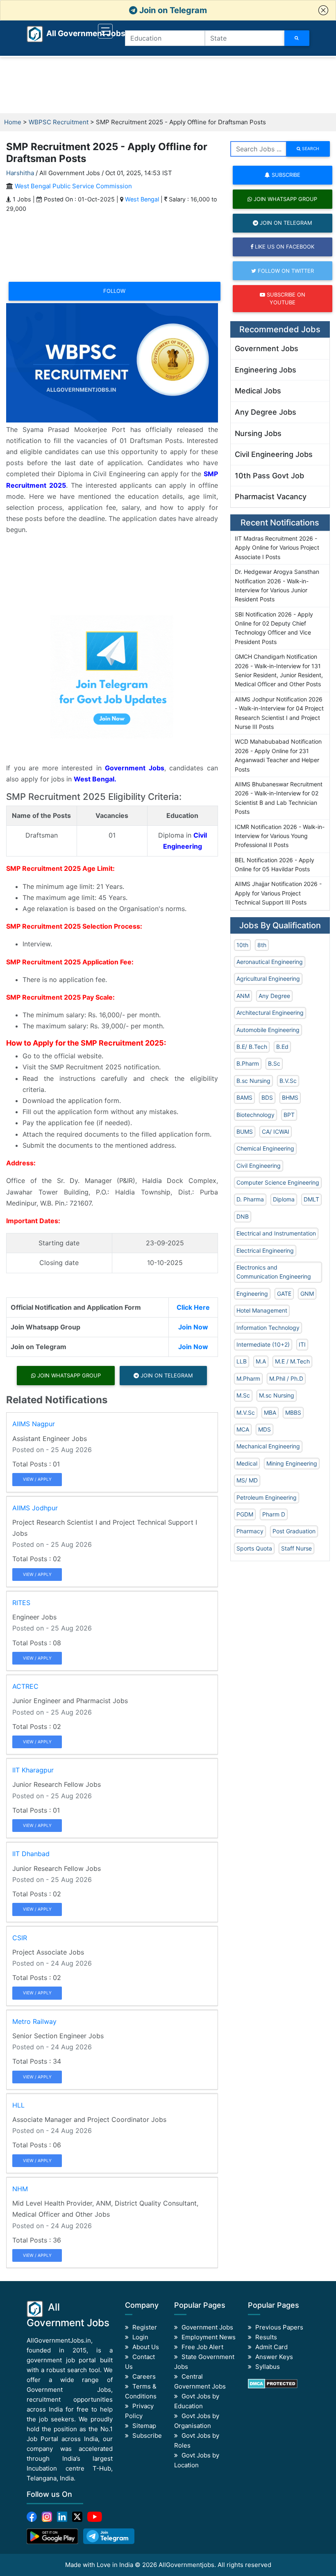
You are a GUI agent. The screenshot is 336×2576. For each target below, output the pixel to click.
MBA (270, 1412)
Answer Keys (274, 2357)
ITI (302, 1344)
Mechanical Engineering (268, 1446)
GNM (307, 1294)
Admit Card (271, 2347)
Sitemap (144, 2426)
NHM (20, 2189)
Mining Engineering (292, 1463)
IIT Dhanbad (31, 1854)
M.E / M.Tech (292, 1361)
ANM (243, 996)
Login (140, 2337)
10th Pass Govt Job (269, 476)
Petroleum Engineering (267, 1497)
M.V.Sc (246, 1412)
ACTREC (25, 1686)
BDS (267, 1097)
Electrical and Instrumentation (276, 1233)
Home (13, 122)
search (310, 148)
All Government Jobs (76, 33)
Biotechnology (255, 1115)
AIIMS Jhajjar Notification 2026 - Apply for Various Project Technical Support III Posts (278, 893)
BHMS (290, 1097)
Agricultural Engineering (268, 979)
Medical (247, 1463)
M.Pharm (248, 1378)
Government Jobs (267, 348)
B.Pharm (248, 1063)
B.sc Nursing (253, 1081)
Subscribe (285, 175)
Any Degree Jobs (266, 412)
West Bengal (142, 199)
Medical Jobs (258, 391)
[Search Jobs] (297, 38)
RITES (21, 1603)
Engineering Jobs (266, 370)
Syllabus (268, 2367)
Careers (144, 2376)
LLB (242, 1361)
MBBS (293, 1412)
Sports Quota (254, 1548)
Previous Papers (279, 2327)
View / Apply (37, 1479)
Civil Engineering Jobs (274, 454)
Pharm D (274, 1514)
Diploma (284, 1199)
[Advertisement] (168, 85)
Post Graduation (294, 1531)
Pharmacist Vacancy (271, 497)
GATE (284, 1294)
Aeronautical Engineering (270, 962)
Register (145, 2327)
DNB (243, 1216)
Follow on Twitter (285, 271)
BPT (289, 1115)
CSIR (20, 1938)
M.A (261, 1361)
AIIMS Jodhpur (35, 1508)
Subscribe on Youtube (285, 298)
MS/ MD (247, 1480)
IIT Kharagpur (33, 1770)
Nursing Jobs (258, 433)
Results (266, 2337)
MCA (243, 1429)
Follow (114, 291)
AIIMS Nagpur (34, 1424)
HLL (18, 2105)
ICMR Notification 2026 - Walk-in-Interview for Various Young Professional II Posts (280, 836)
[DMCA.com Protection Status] (273, 2383)
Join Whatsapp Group (68, 1375)
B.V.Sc (288, 1081)
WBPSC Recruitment (59, 122)
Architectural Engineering (270, 1013)
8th (262, 945)
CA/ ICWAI (276, 1132)
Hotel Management (262, 1310)
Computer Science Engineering (278, 1182)
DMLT (311, 1199)
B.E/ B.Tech (252, 1047)
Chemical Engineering (265, 1148)
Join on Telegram (172, 10)
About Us (146, 2347)
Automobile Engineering (268, 1030)
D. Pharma (250, 1199)
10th (242, 945)
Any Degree (274, 996)
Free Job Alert (202, 2347)
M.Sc (243, 1395)
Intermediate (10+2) (263, 1344)
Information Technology (268, 1328)
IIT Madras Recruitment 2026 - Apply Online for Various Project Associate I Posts (277, 548)
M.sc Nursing (277, 1395)
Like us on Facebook (284, 247)
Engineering (252, 1294)
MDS (264, 1429)
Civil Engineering (259, 1166)
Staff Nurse (296, 1548)
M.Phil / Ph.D (286, 1378)
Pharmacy (250, 1531)
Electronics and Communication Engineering (274, 1272)
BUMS (245, 1132)
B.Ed (282, 1047)
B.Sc (274, 1063)
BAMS (244, 1097)
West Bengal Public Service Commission (73, 186)
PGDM (245, 1514)
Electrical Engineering (265, 1250)
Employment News (209, 2337)
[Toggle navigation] (105, 31)
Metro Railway (34, 2021)
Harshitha (20, 173)
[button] (323, 10)
